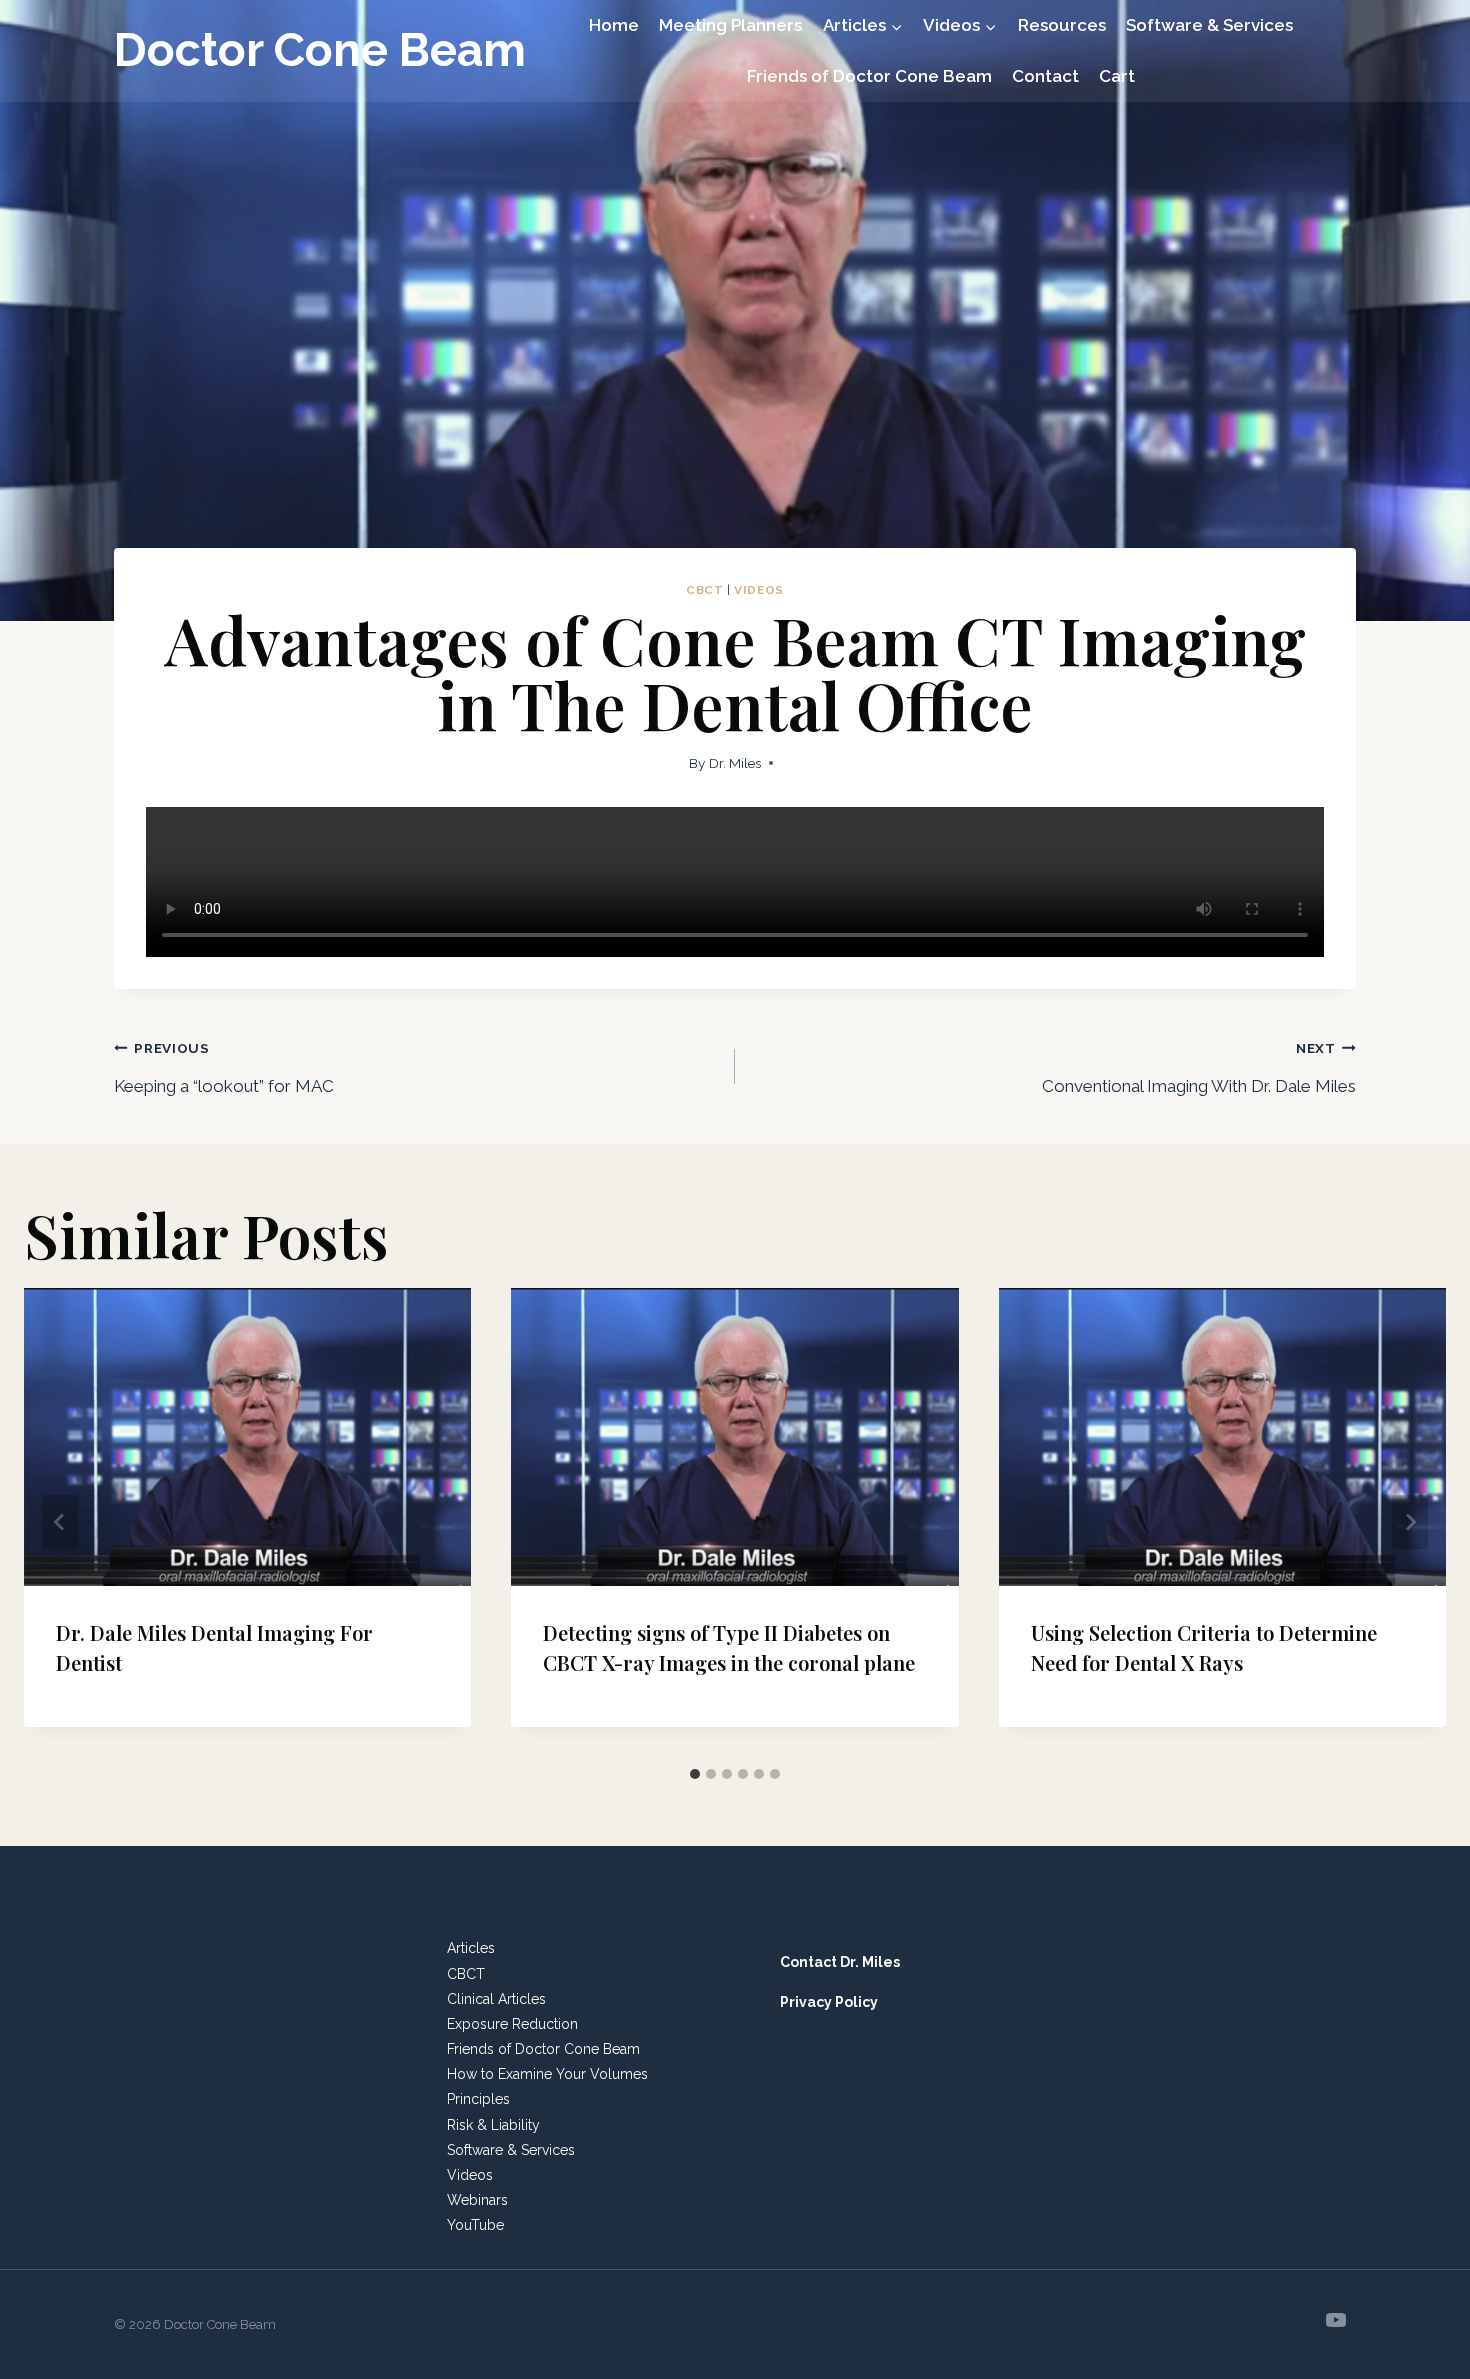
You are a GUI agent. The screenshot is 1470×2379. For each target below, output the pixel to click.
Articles (471, 1948)
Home (614, 25)
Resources (1062, 25)
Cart (1117, 76)
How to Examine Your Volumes (547, 2074)
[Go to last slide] (60, 1522)
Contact (1045, 76)
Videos (759, 590)
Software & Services (1209, 25)
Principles (478, 2099)
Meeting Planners (730, 25)
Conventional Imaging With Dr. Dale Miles (1199, 1068)
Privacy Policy (829, 2002)
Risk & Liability (493, 2125)
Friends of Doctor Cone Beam (869, 76)
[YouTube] (1336, 2320)
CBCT (704, 590)
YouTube (475, 2225)
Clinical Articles (496, 1999)
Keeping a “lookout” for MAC (224, 1068)
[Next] (1410, 1522)
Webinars (477, 2200)
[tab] (695, 1774)
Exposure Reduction (512, 2024)
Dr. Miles (735, 763)
